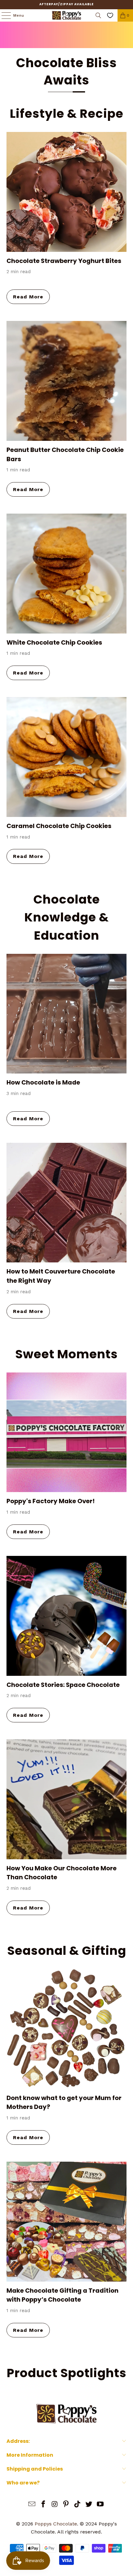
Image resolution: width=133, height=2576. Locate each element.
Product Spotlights (67, 2373)
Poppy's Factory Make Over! (51, 1501)
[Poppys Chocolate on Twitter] (89, 2505)
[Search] (98, 15)
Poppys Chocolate (56, 2524)
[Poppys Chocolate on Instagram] (55, 2505)
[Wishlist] (110, 15)
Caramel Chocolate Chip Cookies (59, 826)
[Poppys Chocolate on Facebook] (44, 2505)
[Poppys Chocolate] (67, 15)
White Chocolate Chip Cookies (54, 642)
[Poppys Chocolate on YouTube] (100, 2505)
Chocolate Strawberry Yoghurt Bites (64, 261)
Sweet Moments (66, 1354)
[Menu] (3, 15)
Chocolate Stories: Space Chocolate (63, 1685)
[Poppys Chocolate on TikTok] (78, 2505)
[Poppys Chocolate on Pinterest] (66, 2505)
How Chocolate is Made (43, 1082)
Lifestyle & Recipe (67, 114)
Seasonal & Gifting (67, 1951)
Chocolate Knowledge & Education (67, 917)
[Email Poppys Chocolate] (32, 2505)
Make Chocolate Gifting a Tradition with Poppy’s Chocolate (62, 2295)
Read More (28, 297)
